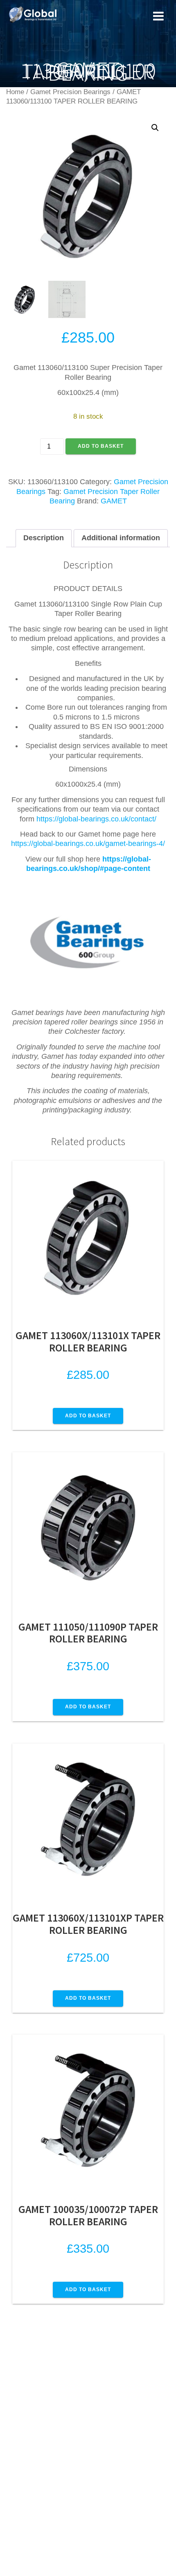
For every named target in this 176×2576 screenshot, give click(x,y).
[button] (155, 128)
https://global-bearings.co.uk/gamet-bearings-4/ (88, 844)
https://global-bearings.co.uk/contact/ (96, 819)
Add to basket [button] (88, 1416)
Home (15, 92)
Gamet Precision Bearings (70, 92)
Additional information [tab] (121, 538)
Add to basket (101, 446)
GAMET (114, 501)
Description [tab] (44, 538)
